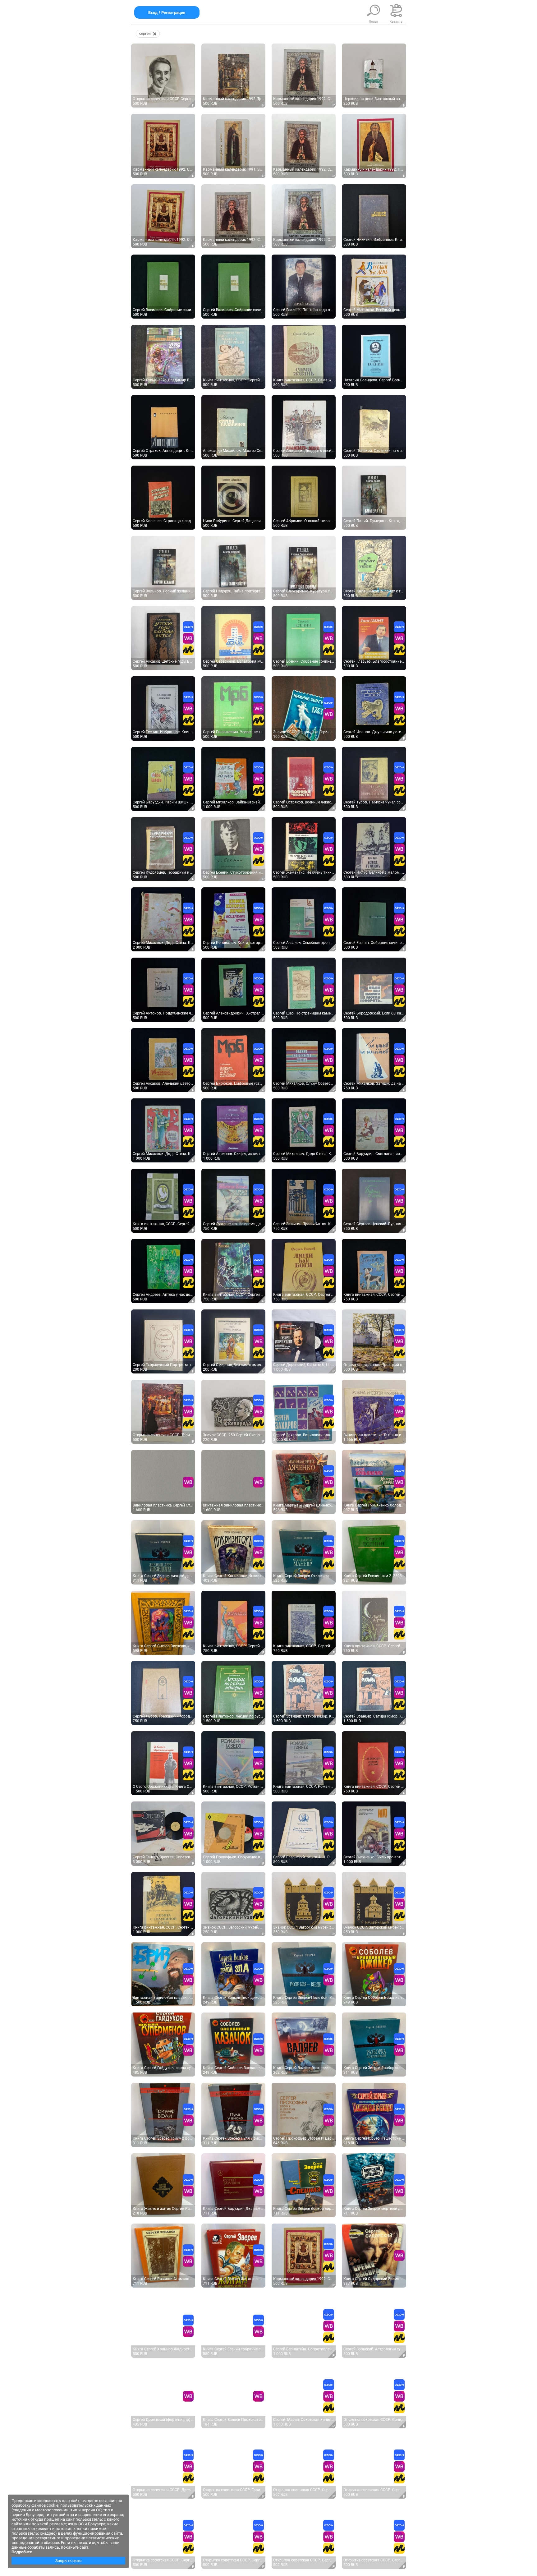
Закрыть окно (68, 2561)
